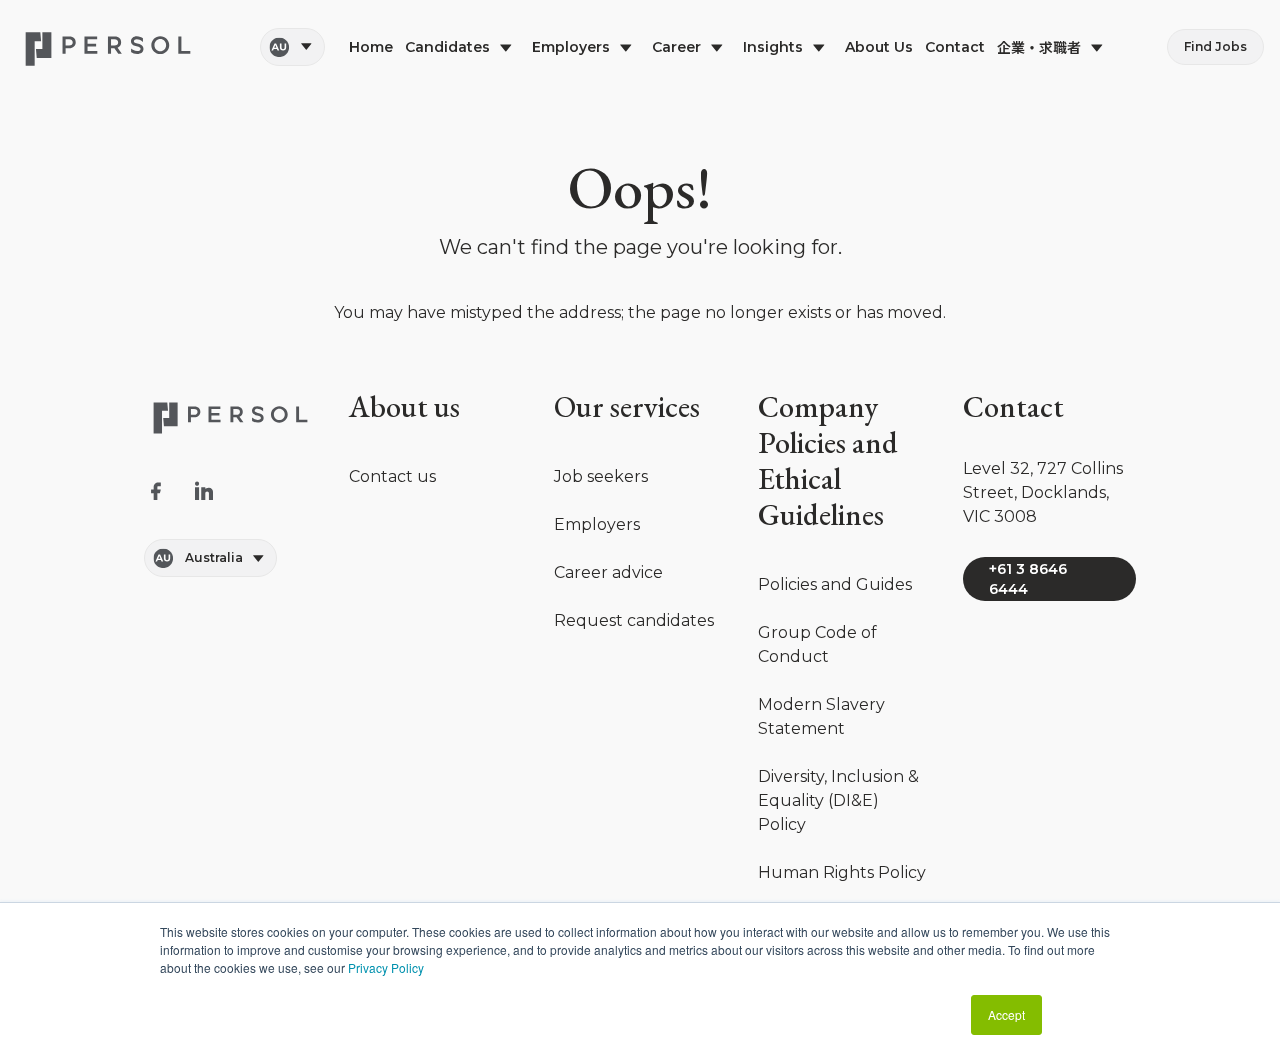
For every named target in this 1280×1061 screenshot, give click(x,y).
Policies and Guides (835, 584)
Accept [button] (1006, 1014)
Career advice (608, 572)
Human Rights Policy (842, 872)
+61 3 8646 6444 (1028, 579)
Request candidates (634, 620)
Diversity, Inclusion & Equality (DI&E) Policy (838, 800)
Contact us (392, 476)
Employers (597, 524)
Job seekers (601, 476)
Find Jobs (1215, 46)
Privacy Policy (386, 967)
